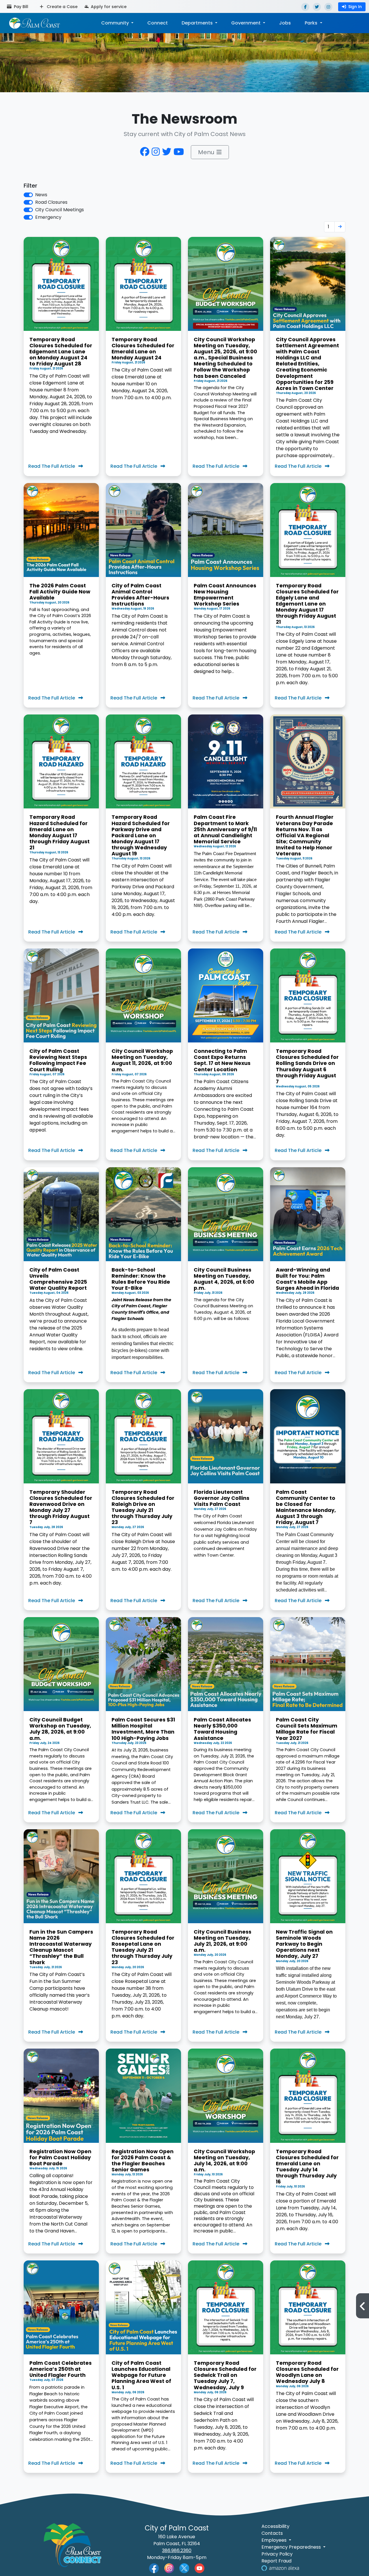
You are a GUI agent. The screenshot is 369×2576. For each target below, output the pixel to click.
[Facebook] (305, 7)
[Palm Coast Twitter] (184, 2568)
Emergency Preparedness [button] (292, 2547)
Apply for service (108, 7)
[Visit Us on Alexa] (280, 2568)
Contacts (272, 2533)
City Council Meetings (60, 210)
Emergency (48, 217)
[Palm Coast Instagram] (169, 2568)
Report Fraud (276, 2561)
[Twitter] (317, 7)
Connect (158, 23)
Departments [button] (198, 23)
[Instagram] (328, 7)
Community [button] (116, 23)
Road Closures (51, 202)
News (41, 195)
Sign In (355, 7)
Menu (206, 152)
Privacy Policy (277, 2554)
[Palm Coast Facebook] (154, 2568)
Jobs (285, 23)
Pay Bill (20, 7)
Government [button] (246, 23)
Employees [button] (275, 2540)
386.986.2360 (177, 2550)
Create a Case (62, 7)
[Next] (340, 227)
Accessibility (275, 2526)
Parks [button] (312, 23)
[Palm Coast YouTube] (199, 2568)
